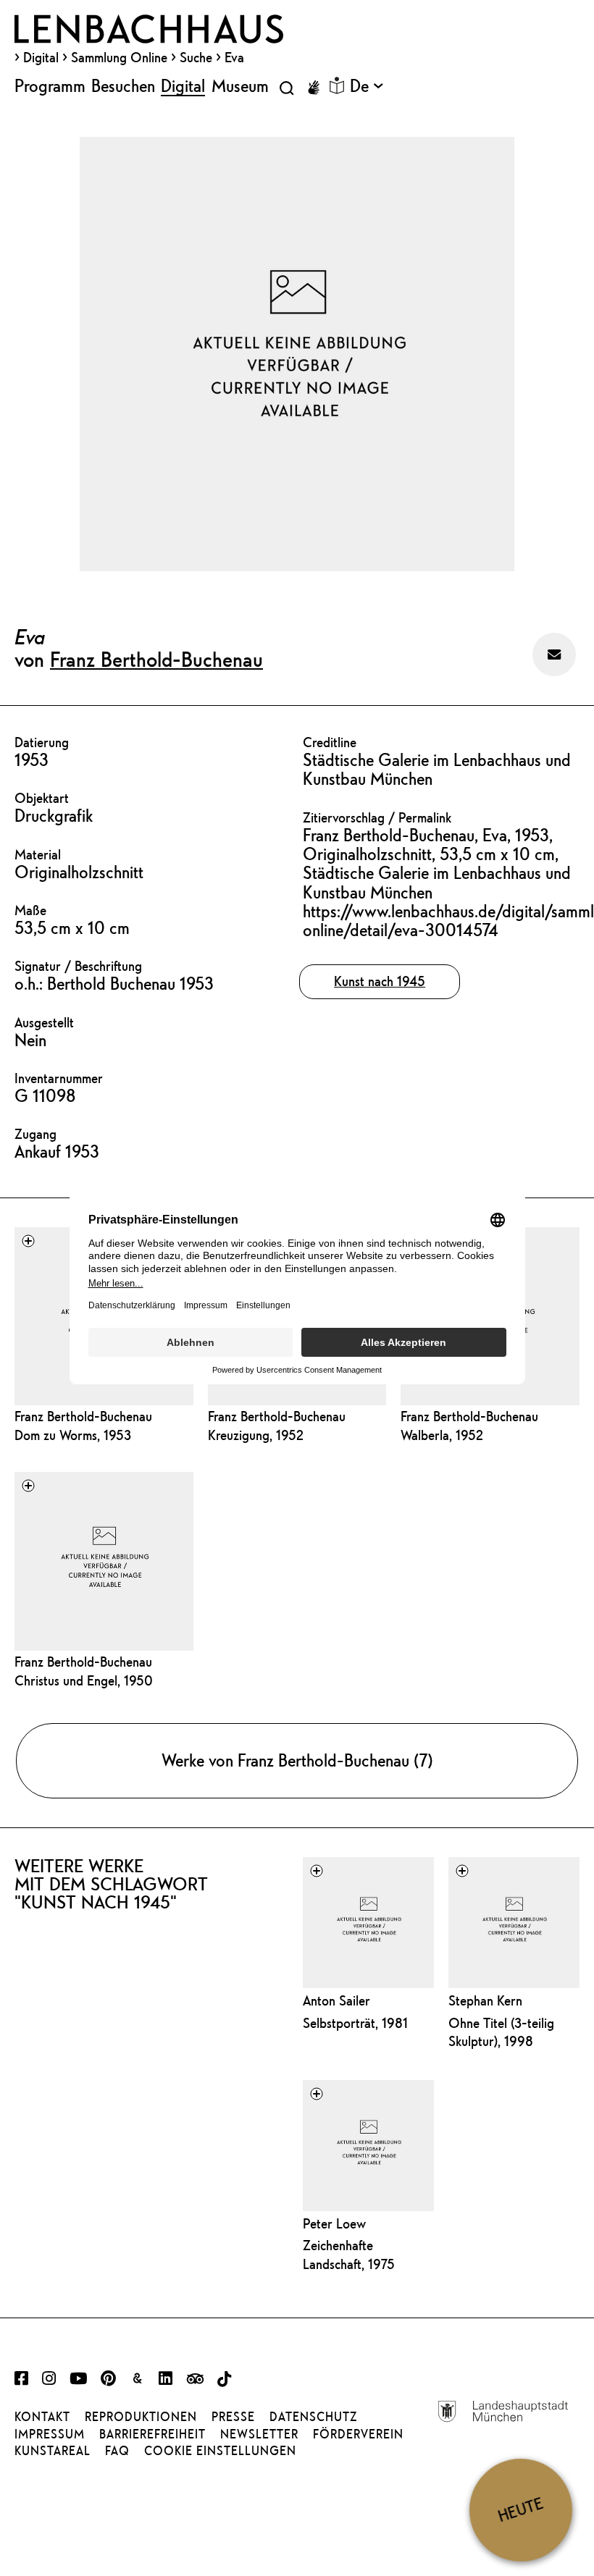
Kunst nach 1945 (380, 981)
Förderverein (358, 2434)
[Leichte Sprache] (337, 85)
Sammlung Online (119, 57)
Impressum (50, 2434)
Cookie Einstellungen (220, 2451)
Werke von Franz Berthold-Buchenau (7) (297, 1760)
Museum (240, 85)
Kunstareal (53, 2451)
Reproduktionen (141, 2417)
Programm (50, 85)
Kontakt (42, 2417)
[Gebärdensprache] (314, 88)
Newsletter (259, 2434)
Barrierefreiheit (152, 2434)
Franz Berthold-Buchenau (156, 659)
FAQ (117, 2451)
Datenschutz (313, 2417)
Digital (41, 57)
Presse (233, 2417)
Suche (196, 57)
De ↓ (367, 85)
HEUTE (520, 2509)
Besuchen (123, 85)
